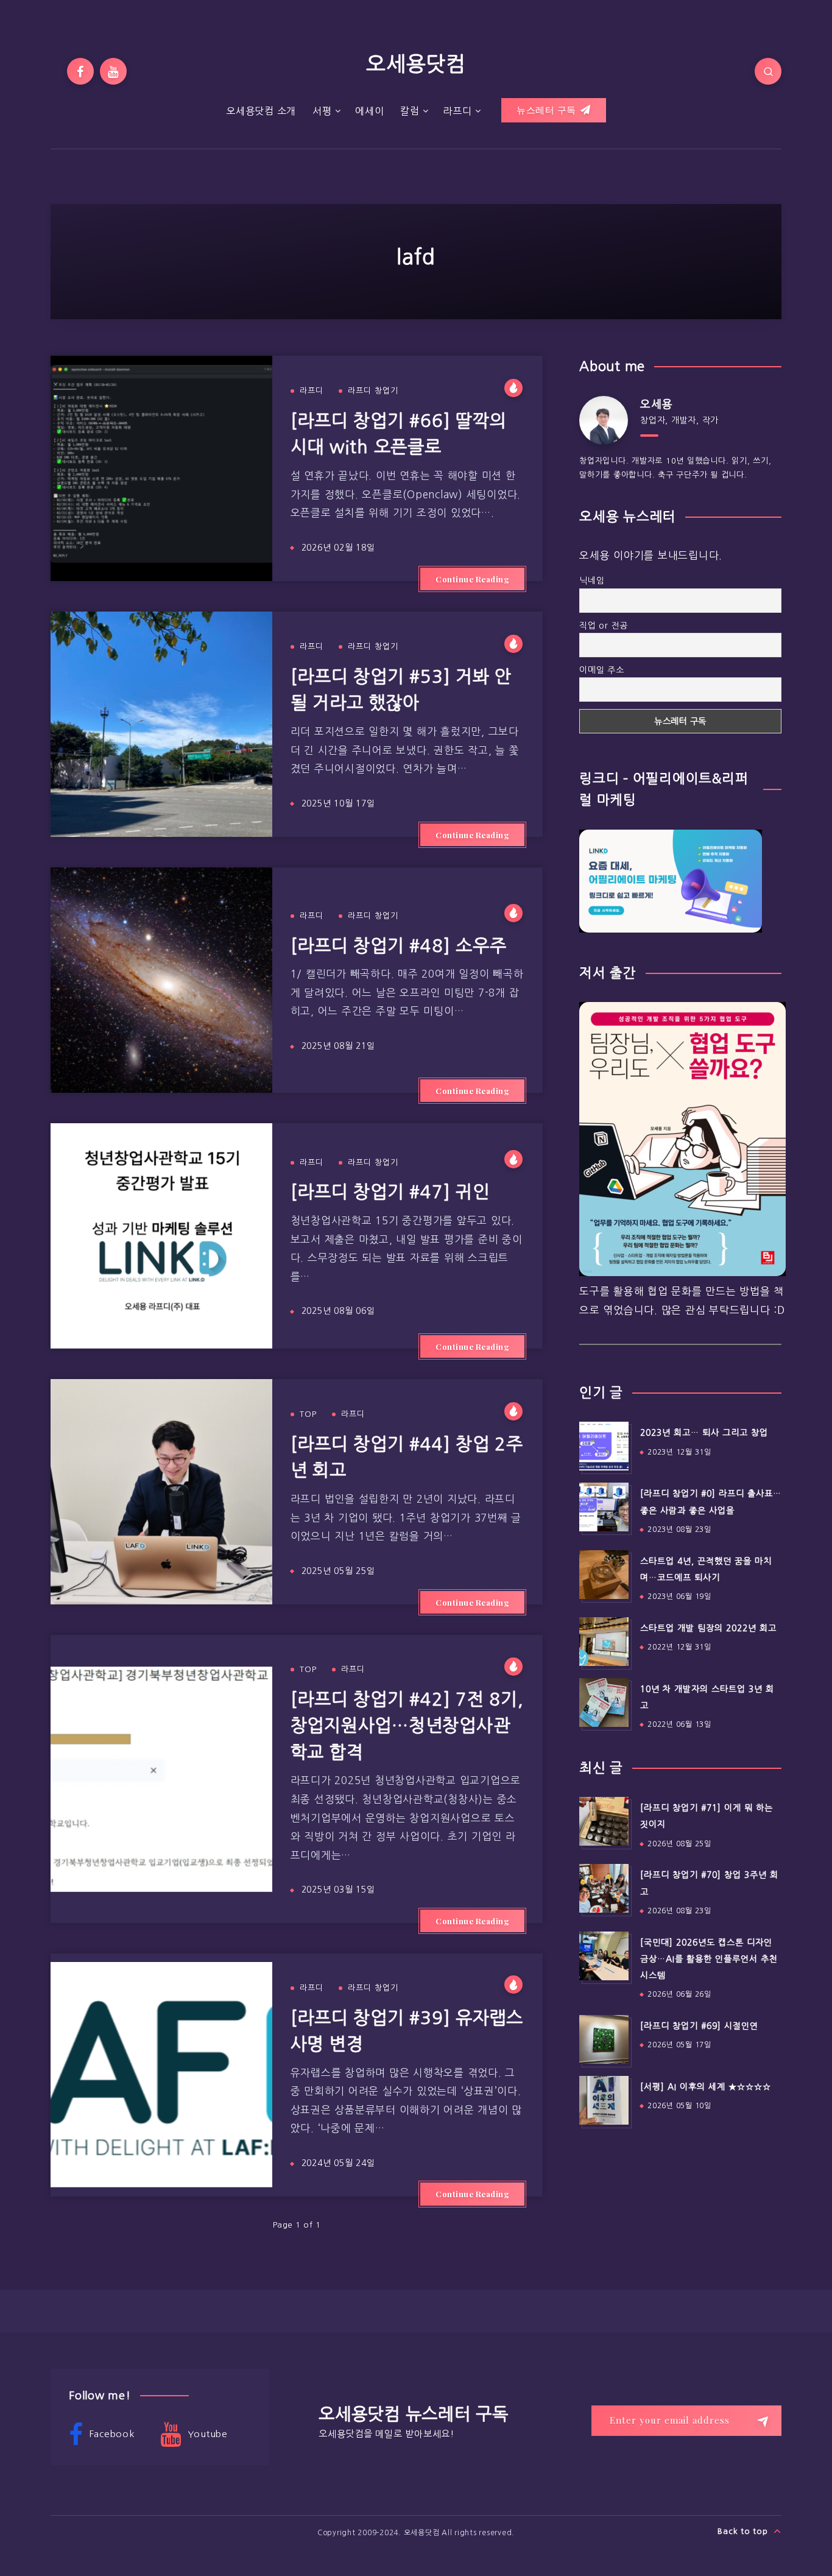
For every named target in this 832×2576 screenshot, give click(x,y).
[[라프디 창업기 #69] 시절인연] (604, 2039)
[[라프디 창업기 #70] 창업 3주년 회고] (604, 1888)
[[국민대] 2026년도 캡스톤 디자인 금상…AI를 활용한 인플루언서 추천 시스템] (604, 1956)
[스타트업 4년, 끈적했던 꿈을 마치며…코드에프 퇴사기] (604, 1575)
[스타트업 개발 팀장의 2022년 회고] (604, 1642)
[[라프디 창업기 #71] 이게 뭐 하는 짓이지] (604, 1821)
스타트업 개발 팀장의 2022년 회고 (708, 1628)
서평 (322, 111)
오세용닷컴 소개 (261, 111)
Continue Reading (472, 579)
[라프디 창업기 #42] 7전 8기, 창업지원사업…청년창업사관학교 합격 (407, 1726)
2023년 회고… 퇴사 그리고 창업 (704, 1433)
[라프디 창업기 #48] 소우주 (399, 946)
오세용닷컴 (416, 64)
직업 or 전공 (604, 626)
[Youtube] (113, 71)
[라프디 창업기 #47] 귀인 (390, 1192)
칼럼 (410, 111)
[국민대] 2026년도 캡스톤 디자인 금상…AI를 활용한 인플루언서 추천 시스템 (709, 1959)
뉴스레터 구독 (548, 110)
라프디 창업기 (373, 391)
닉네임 (592, 580)
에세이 (369, 111)
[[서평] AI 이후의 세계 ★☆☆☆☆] (604, 2100)
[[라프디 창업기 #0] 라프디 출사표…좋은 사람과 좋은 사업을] (604, 1507)
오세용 (656, 404)
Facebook (111, 2434)
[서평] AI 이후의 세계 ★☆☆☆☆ (706, 2087)
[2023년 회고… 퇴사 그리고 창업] (604, 1446)
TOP (308, 1414)
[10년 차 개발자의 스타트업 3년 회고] (604, 1703)
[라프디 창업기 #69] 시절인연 (699, 2026)
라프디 (457, 111)
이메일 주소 (602, 670)
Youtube (206, 2434)
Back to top (744, 2531)
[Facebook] (80, 71)
